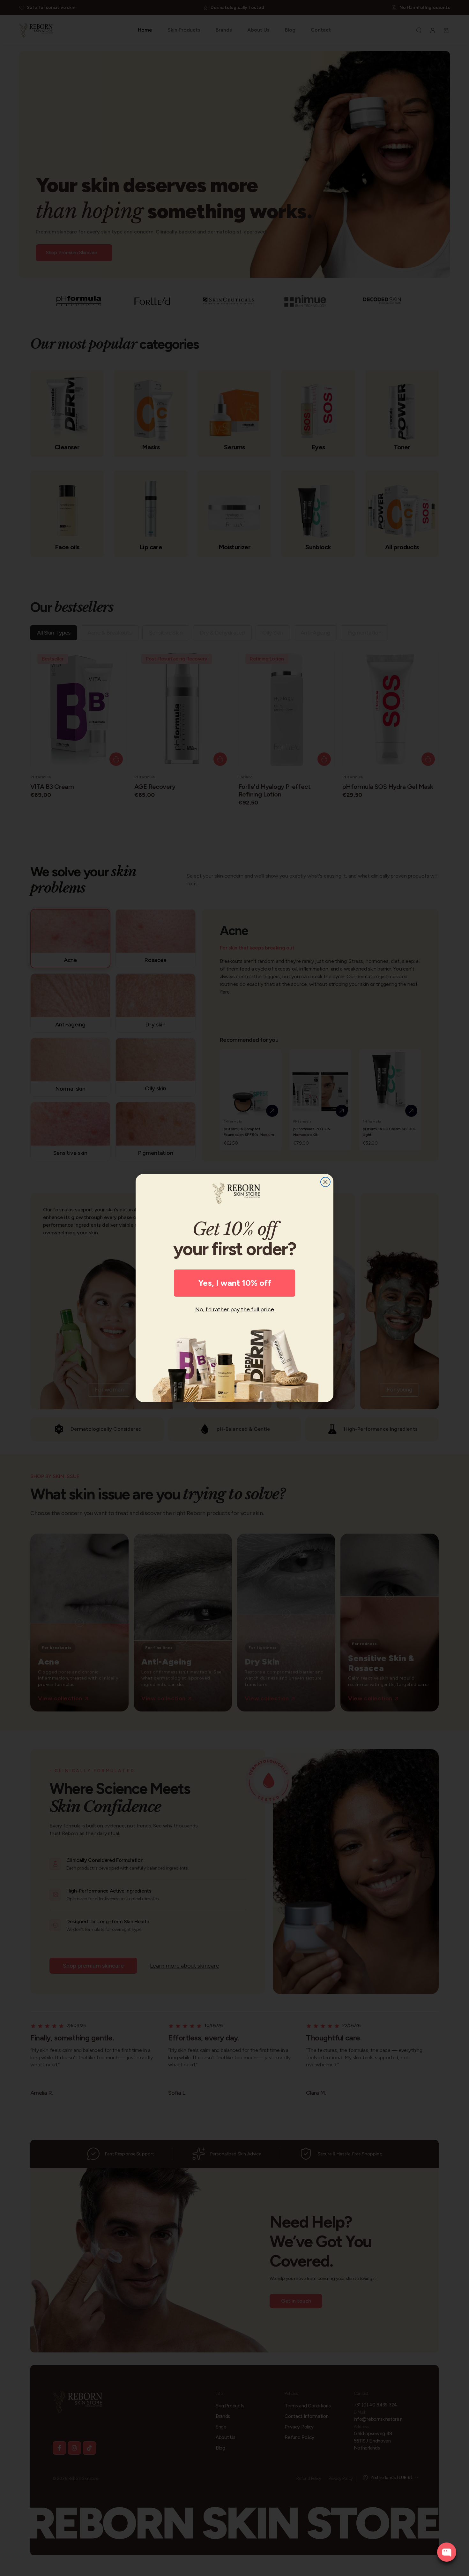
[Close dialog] (325, 1182)
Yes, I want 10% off (235, 1283)
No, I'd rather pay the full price (235, 1309)
